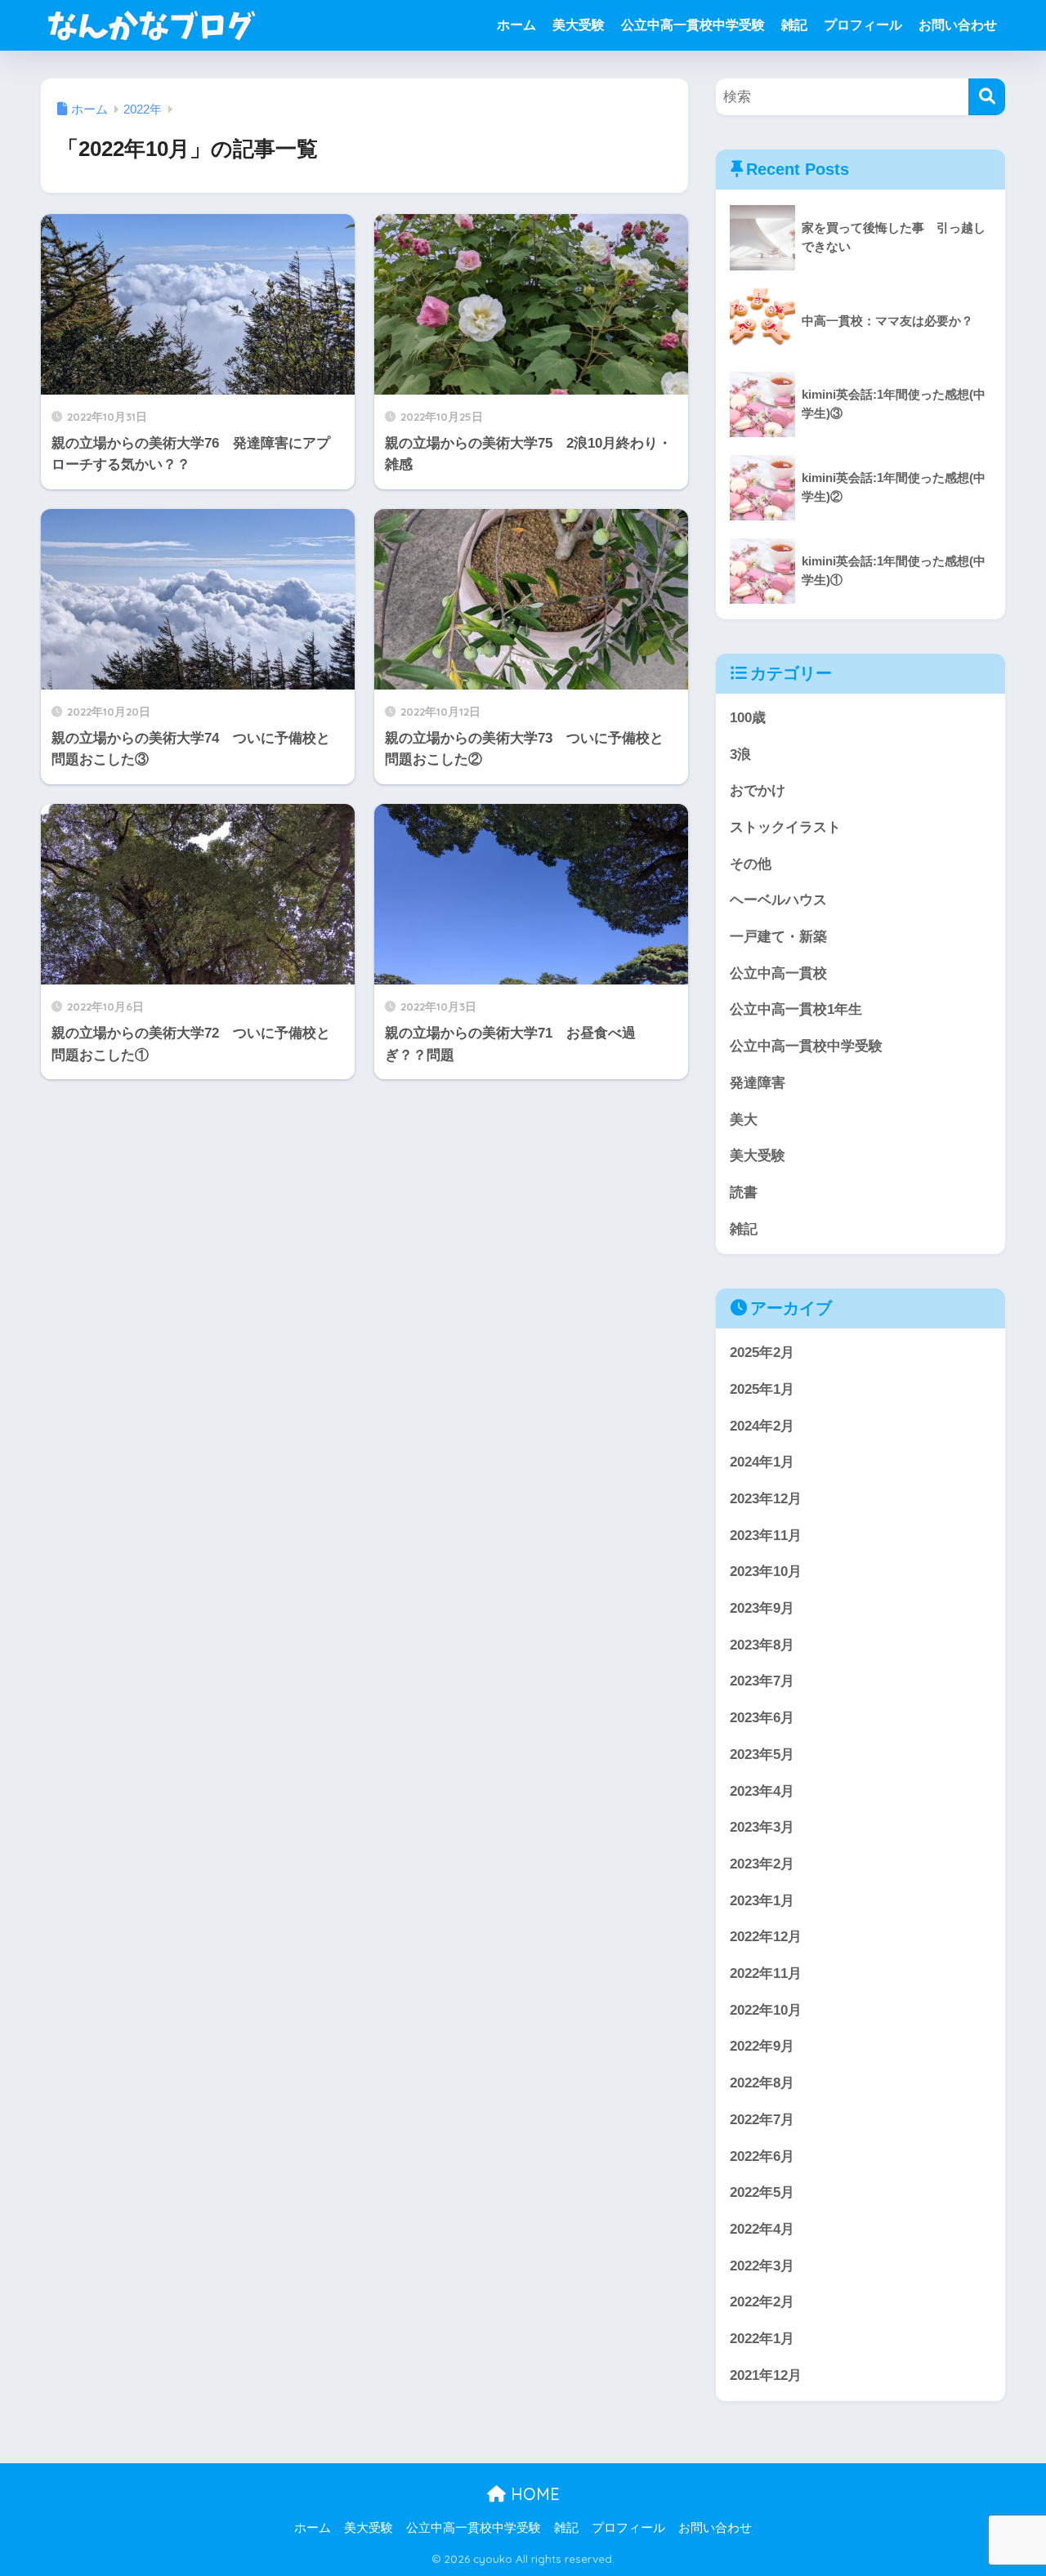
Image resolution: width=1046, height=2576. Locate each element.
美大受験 (579, 25)
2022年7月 (762, 2120)
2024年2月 (762, 1426)
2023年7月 (762, 1681)
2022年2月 (762, 2302)
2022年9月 (762, 2046)
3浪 (740, 754)
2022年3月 (762, 2266)
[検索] (987, 97)
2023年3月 (762, 1827)
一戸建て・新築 (778, 937)
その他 (751, 864)
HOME (533, 2494)
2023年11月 (766, 1536)
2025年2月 (762, 1353)
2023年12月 (766, 1499)
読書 (744, 1192)
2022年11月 (766, 1973)
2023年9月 (762, 1608)
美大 (744, 1120)
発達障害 (758, 1083)
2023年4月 (762, 1791)
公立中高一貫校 (778, 973)
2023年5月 (762, 1755)
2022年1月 (762, 2339)
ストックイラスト (785, 827)
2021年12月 (766, 2375)
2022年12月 (766, 1937)
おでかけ (758, 790)
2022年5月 (762, 2192)
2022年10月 (766, 2010)
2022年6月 (762, 2156)
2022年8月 (762, 2083)
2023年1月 (762, 1901)
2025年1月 (762, 1389)
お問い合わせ (958, 25)
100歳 (748, 718)
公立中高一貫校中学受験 (693, 25)
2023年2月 (762, 1864)
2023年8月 (762, 1645)
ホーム (516, 25)
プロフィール (863, 25)
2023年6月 (762, 1718)
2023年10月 (766, 1571)
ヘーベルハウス (778, 900)
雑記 (794, 25)
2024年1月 (762, 1462)
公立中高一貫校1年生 (796, 1009)
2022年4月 (762, 2229)
